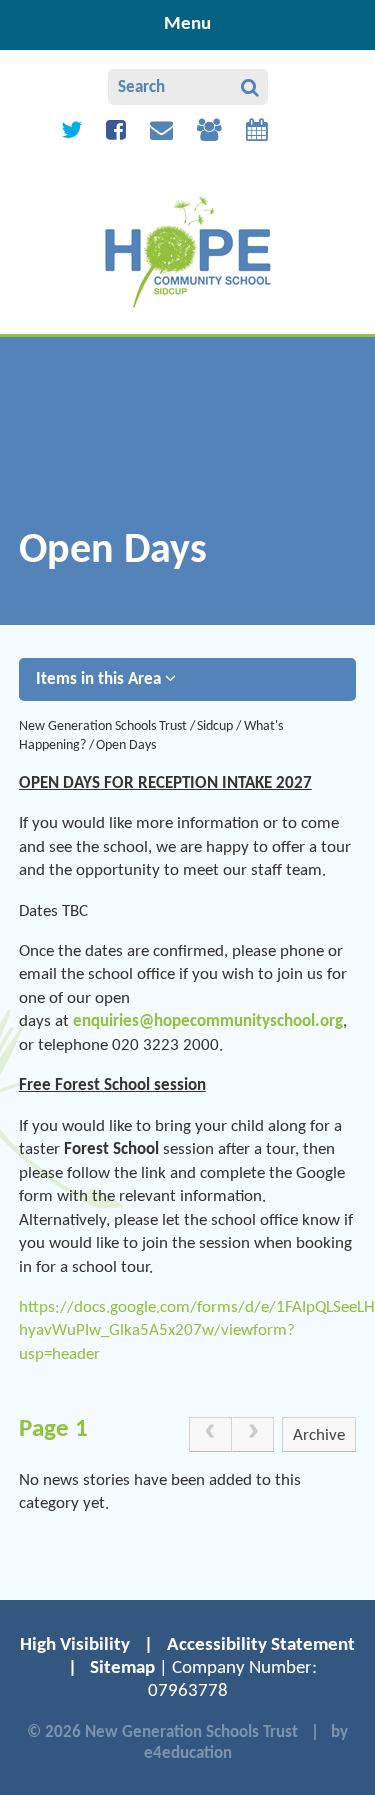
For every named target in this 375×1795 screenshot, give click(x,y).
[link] (210, 1434)
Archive (319, 1435)
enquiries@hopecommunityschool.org (208, 1021)
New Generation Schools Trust (103, 726)
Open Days (126, 745)
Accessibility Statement (261, 1645)
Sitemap (122, 1668)
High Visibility (75, 1645)
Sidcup (215, 726)
